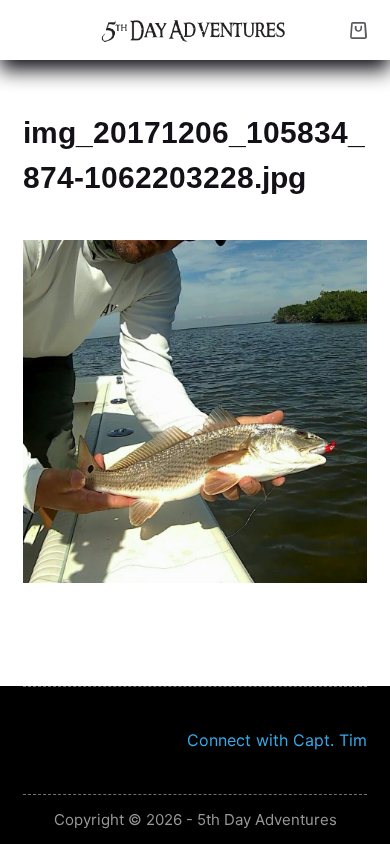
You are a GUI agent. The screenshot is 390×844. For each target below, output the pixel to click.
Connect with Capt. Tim (277, 740)
